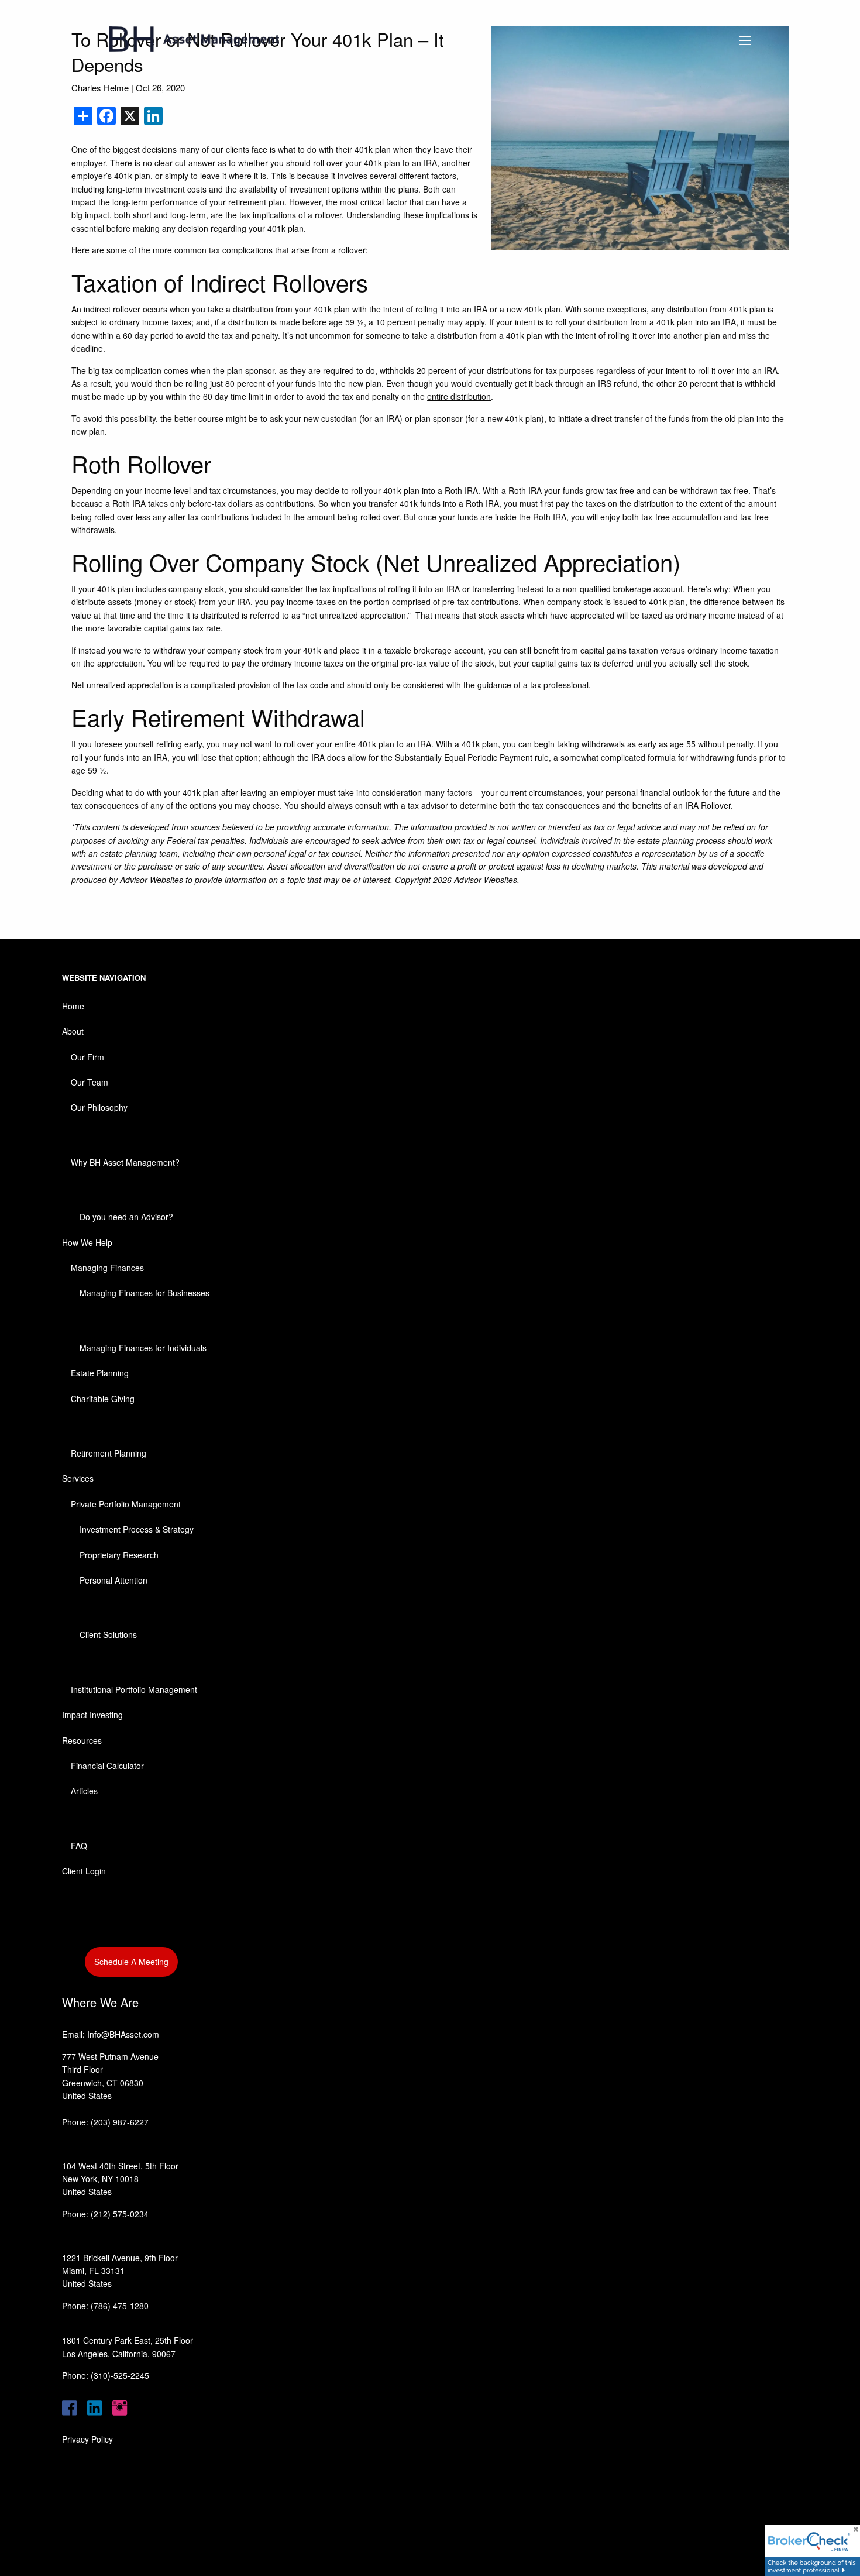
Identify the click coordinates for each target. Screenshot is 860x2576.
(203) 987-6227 (120, 2122)
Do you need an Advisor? (126, 1217)
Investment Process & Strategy (137, 1529)
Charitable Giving (103, 1399)
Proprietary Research (119, 1555)
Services (78, 1478)
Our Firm (87, 1057)
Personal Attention (113, 1580)
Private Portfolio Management (126, 1504)
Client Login (84, 1871)
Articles (84, 1791)
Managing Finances (107, 1268)
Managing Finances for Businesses (145, 1293)
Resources (82, 1740)
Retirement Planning (109, 1453)
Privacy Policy (87, 2439)
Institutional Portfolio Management (134, 1689)
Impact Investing (92, 1715)
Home (73, 1006)
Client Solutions (108, 1634)
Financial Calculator (107, 1766)
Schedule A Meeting (131, 1962)
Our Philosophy (99, 1107)
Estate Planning (100, 1373)
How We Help (87, 1242)
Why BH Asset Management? (125, 1162)
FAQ (79, 1846)
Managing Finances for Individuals (143, 1348)
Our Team (90, 1082)
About (73, 1031)
